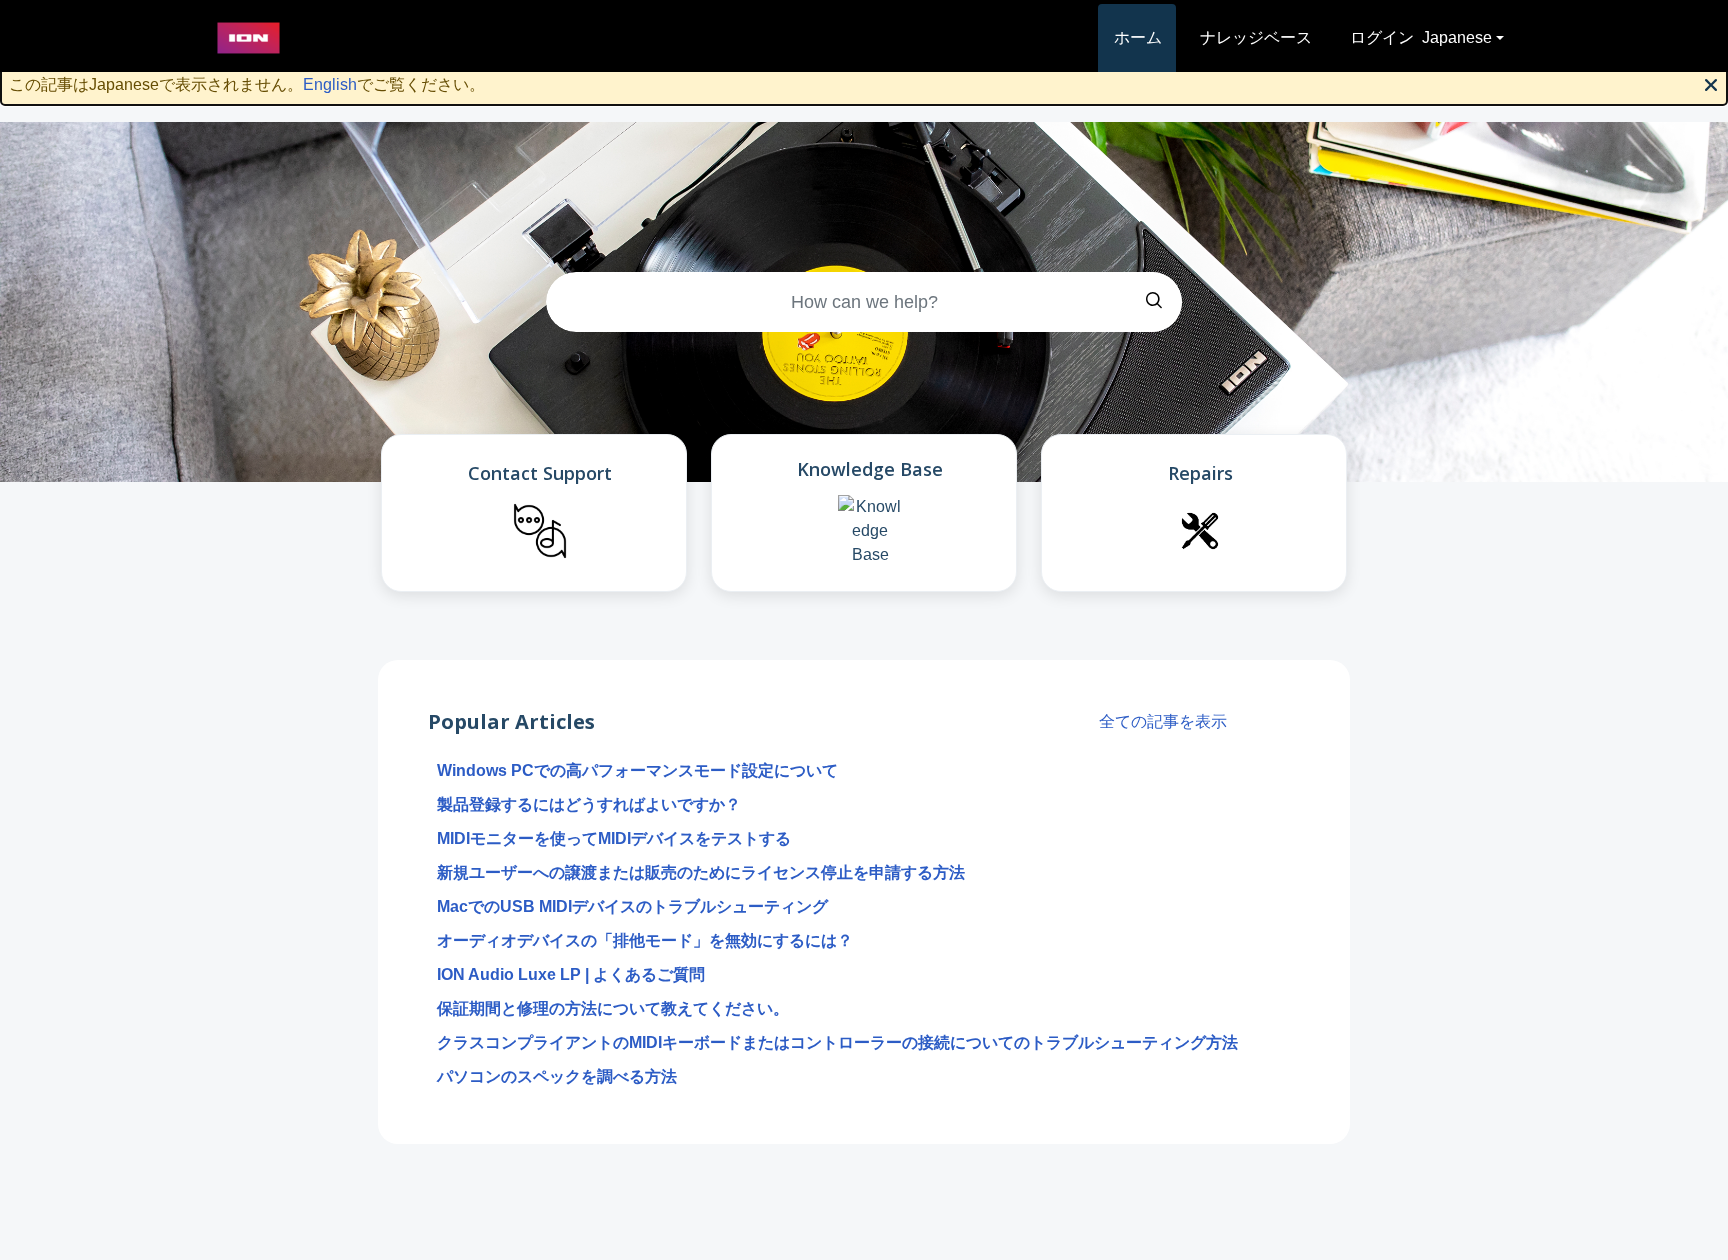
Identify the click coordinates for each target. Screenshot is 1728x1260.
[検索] (1154, 302)
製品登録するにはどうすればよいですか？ (589, 804)
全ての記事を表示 (1163, 721)
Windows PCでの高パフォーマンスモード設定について (637, 770)
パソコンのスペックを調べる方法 (557, 1076)
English (330, 84)
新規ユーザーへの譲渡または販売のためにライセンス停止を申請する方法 (701, 872)
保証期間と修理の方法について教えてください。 (613, 1008)
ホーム (1138, 37)
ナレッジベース (1256, 37)
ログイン (1382, 37)
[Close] (1711, 83)
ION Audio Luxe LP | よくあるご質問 (571, 974)
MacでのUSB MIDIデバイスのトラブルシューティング (632, 906)
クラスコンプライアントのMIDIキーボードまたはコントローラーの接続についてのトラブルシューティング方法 (837, 1042)
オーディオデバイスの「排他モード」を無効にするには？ (645, 940)
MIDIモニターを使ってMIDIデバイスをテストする (614, 838)
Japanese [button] (1457, 37)
